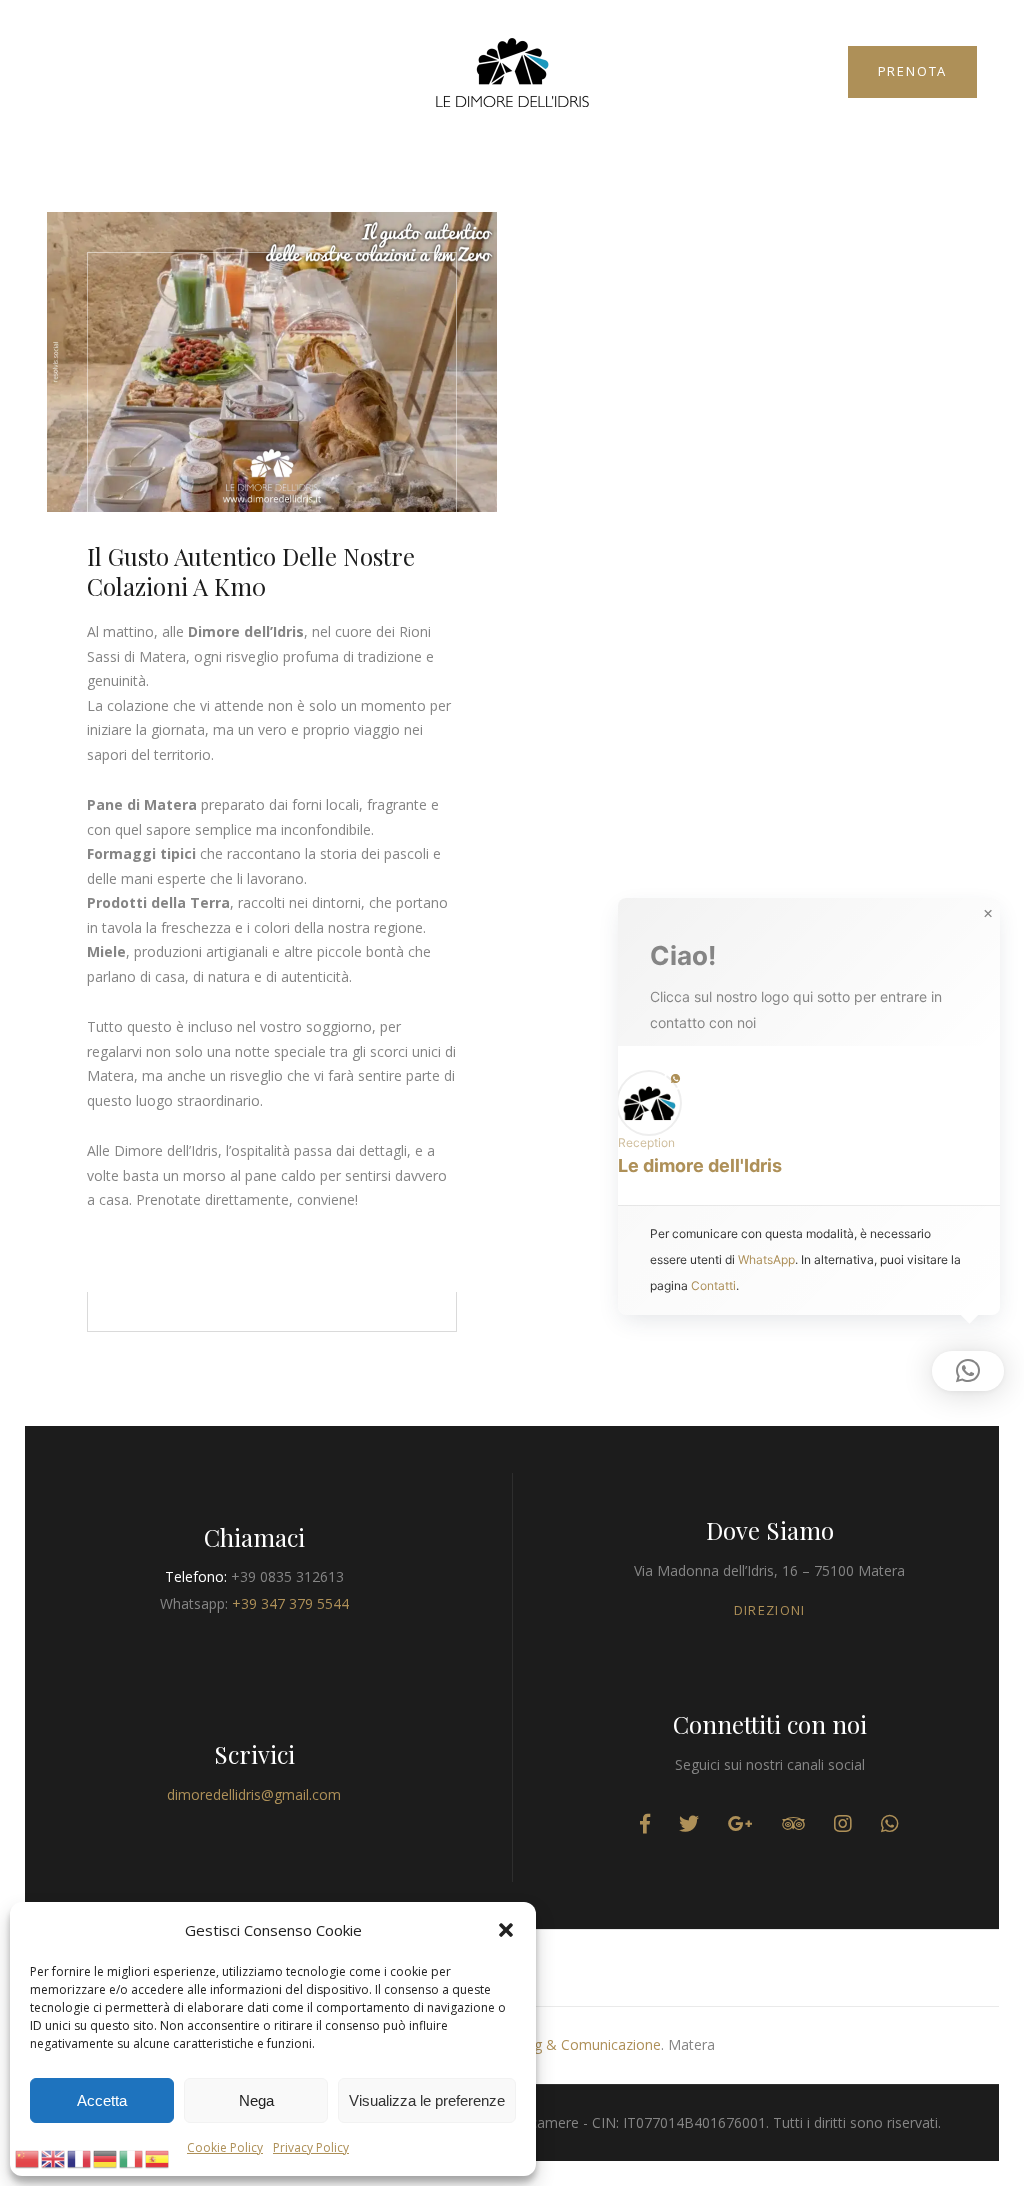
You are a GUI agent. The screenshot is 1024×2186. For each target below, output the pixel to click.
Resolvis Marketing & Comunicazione (540, 2044)
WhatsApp (766, 1259)
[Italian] (132, 2157)
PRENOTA (913, 71)
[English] (54, 2157)
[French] (80, 2157)
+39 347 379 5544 (290, 1603)
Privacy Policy (311, 2147)
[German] (106, 2157)
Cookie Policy (225, 2147)
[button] (506, 1930)
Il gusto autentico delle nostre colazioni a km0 (251, 571)
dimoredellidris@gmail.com (254, 1794)
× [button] (988, 914)
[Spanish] (158, 2157)
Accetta (102, 2100)
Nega (256, 2100)
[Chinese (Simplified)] (28, 2157)
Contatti (713, 1285)
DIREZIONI (770, 1610)
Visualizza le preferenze (427, 2100)
